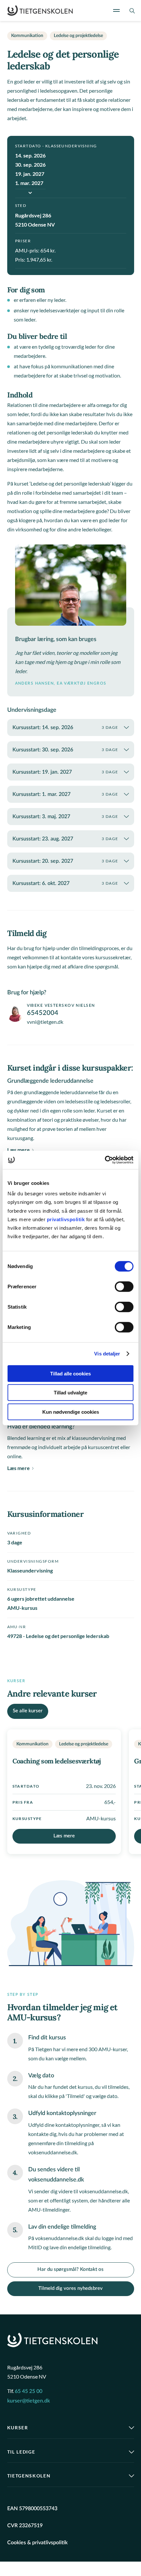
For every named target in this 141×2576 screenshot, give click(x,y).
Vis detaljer (107, 1354)
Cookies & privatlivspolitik (37, 2543)
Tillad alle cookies (70, 1373)
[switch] (124, 1286)
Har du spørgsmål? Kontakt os (70, 2270)
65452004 (43, 1013)
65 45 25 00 (29, 2391)
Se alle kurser (28, 1711)
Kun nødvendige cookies (71, 1412)
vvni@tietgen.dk (45, 1022)
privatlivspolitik (67, 1219)
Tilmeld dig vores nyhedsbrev (70, 2288)
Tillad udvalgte (70, 1393)
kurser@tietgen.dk (29, 2401)
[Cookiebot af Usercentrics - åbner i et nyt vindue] (105, 1160)
